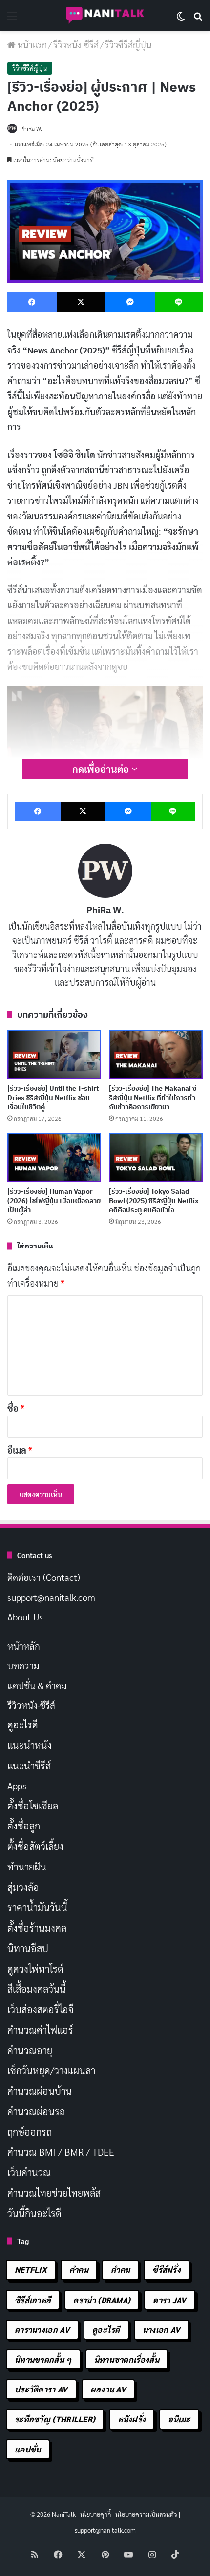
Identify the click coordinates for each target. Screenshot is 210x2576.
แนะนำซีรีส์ (29, 1766)
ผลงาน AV (108, 2389)
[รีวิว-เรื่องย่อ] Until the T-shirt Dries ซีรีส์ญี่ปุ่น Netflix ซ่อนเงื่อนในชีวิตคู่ (53, 1098)
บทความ (23, 1665)
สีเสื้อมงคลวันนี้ (37, 1989)
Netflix (31, 2270)
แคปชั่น (28, 2449)
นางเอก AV (162, 2330)
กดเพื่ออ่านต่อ (102, 769)
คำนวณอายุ (30, 2050)
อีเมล (20, 1450)
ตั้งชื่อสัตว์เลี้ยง (35, 1846)
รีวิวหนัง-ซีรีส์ (76, 45)
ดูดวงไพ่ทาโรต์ (35, 1969)
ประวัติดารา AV (41, 2389)
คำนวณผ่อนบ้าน (40, 2091)
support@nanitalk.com (51, 1597)
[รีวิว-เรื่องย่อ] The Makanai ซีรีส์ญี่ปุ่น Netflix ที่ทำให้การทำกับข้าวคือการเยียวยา (153, 1098)
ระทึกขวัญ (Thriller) (55, 2419)
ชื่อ (16, 1408)
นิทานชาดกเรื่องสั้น (127, 2359)
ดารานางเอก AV (42, 2330)
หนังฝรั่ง (132, 2419)
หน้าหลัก (24, 1646)
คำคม (79, 2270)
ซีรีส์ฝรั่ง (167, 2270)
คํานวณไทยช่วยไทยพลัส (54, 2193)
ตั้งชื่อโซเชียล (33, 1806)
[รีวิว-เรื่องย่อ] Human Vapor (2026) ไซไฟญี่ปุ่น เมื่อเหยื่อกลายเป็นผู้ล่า (54, 1201)
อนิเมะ (179, 2419)
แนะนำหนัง (30, 1745)
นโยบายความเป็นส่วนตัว (146, 2514)
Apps (17, 1786)
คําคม (120, 2270)
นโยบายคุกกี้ (95, 2514)
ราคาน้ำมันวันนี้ (37, 1907)
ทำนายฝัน (27, 1867)
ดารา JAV (169, 2300)
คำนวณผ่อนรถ (36, 2111)
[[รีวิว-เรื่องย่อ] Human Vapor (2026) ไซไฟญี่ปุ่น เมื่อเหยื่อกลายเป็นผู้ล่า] (54, 1157)
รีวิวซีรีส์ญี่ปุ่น (128, 45)
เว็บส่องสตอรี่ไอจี (41, 2009)
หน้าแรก (31, 45)
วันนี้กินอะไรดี (34, 2213)
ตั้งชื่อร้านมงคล (37, 1928)
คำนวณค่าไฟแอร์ (40, 2030)
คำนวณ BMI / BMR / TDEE (61, 2152)
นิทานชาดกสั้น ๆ (43, 2359)
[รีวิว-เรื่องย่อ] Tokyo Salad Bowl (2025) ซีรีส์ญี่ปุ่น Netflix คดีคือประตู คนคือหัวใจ (154, 1201)
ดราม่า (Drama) (102, 2300)
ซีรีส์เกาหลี (33, 2300)
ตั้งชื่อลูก (24, 1826)
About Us (25, 1617)
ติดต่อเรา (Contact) (44, 1577)
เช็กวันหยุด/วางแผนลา (51, 2070)
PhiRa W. (105, 910)
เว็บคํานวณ (29, 2172)
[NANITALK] (105, 15)
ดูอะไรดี (23, 1724)
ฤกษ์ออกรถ (30, 2132)
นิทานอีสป (28, 1948)
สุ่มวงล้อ (23, 1887)
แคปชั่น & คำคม (37, 1685)
